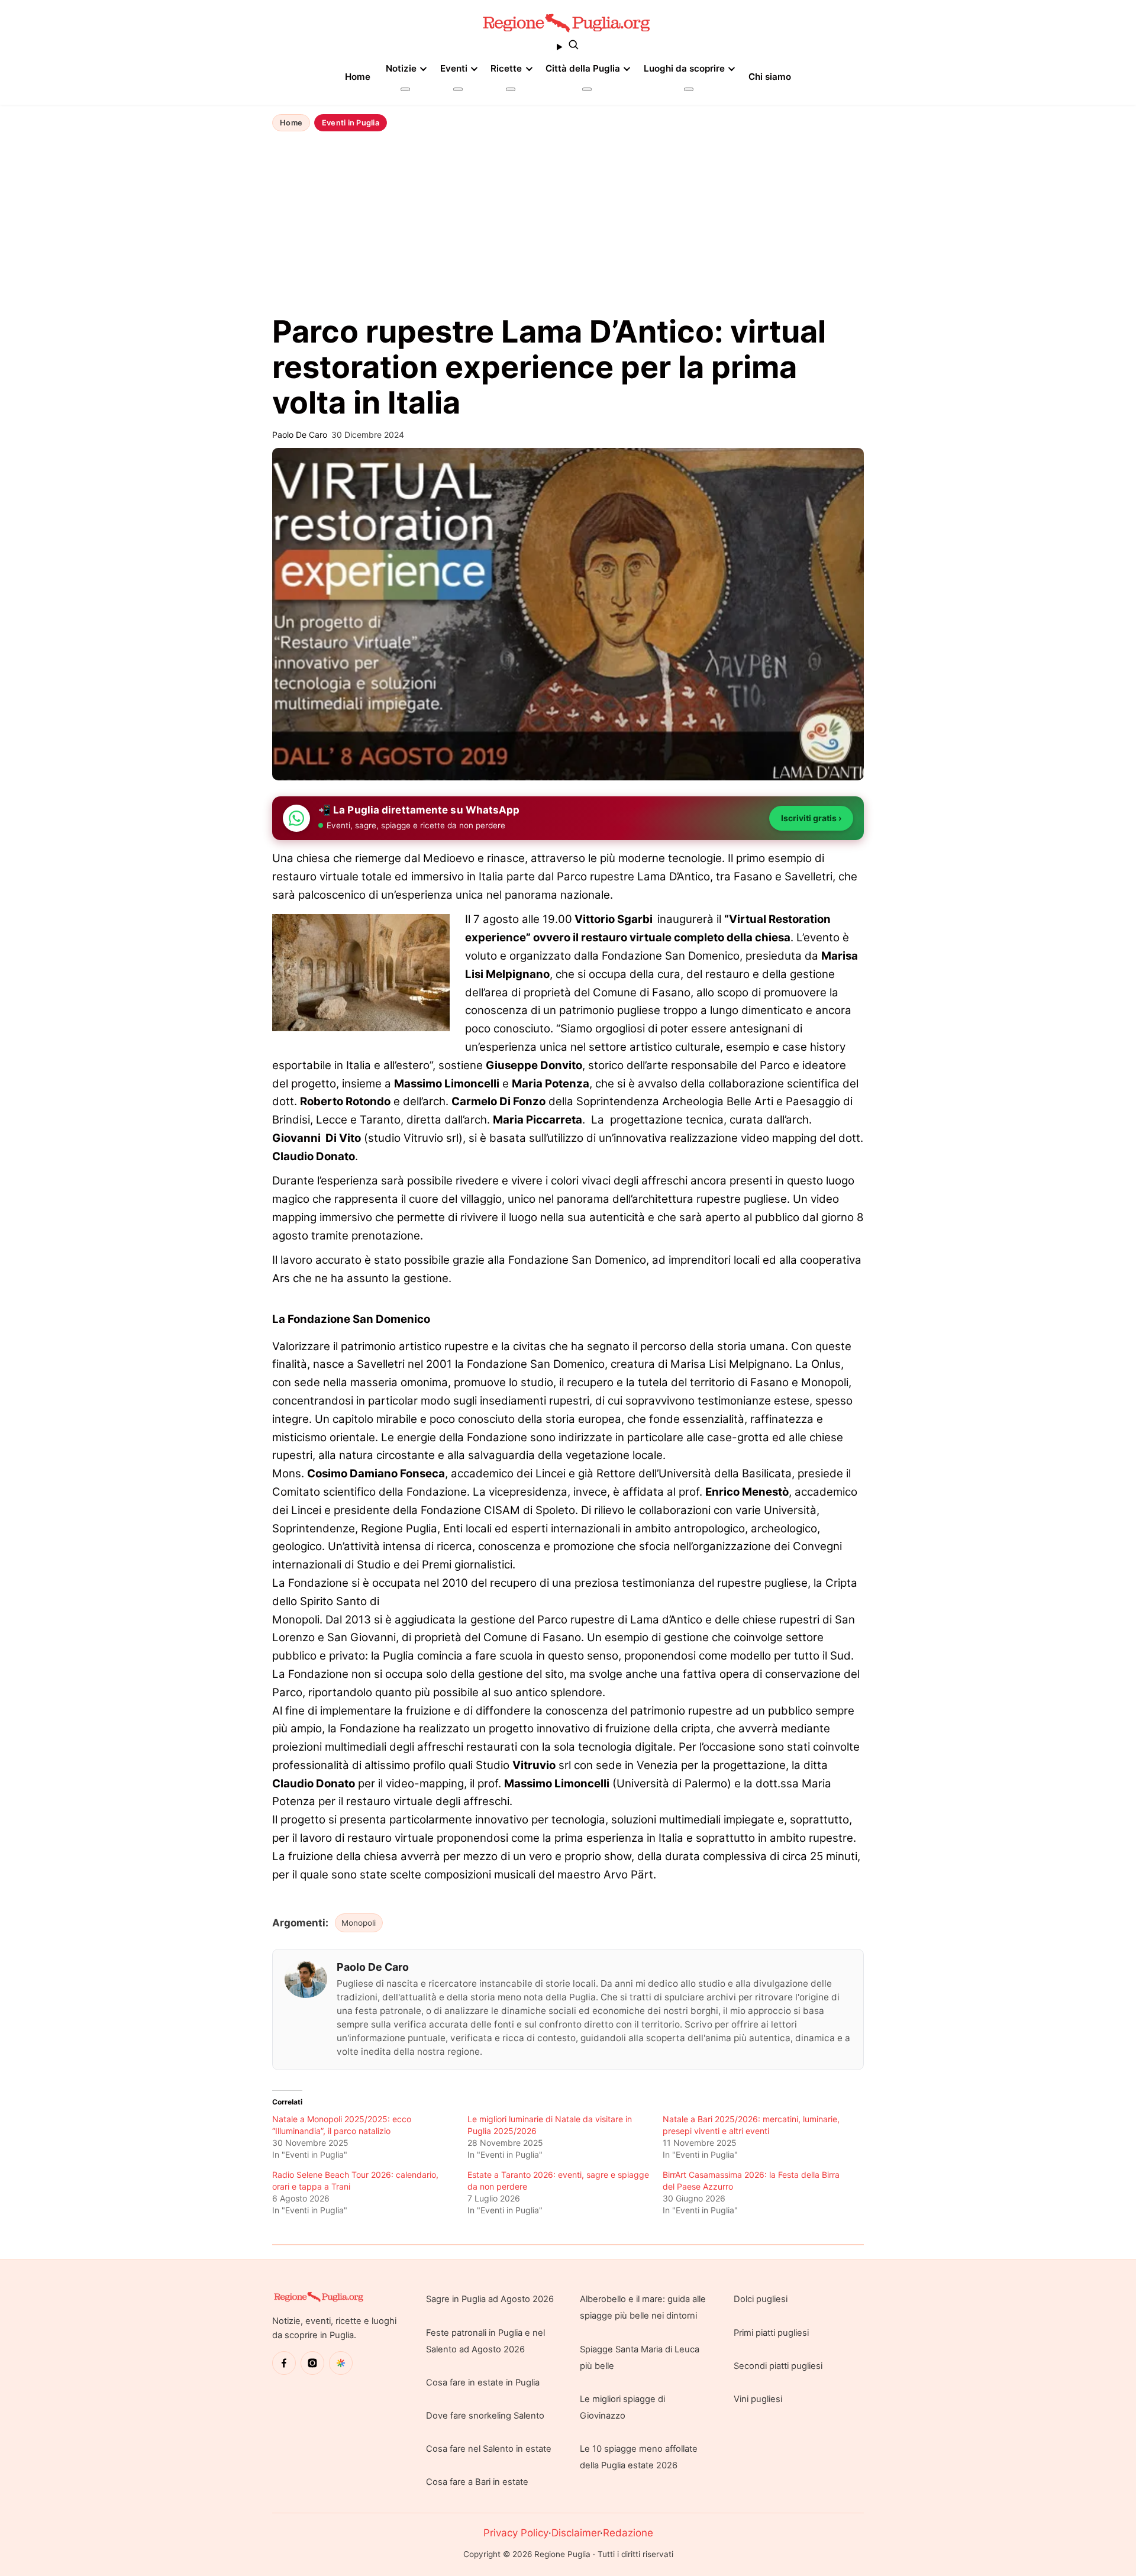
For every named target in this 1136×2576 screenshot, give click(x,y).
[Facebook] (284, 2363)
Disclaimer (576, 2533)
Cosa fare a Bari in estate (477, 2482)
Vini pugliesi (758, 2399)
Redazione (628, 2533)
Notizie (401, 68)
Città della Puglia (583, 68)
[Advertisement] (568, 224)
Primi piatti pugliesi (771, 2333)
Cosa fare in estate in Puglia (483, 2383)
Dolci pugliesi (761, 2299)
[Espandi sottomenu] (405, 89)
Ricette (506, 68)
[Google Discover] (341, 2363)
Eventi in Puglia (351, 123)
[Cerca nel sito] (568, 47)
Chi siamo (770, 77)
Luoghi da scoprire (684, 68)
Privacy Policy (516, 2533)
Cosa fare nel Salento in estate (489, 2449)
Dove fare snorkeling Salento (485, 2416)
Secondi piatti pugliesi (778, 2366)
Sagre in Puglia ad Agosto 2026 (490, 2299)
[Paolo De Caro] (306, 1979)
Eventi (454, 68)
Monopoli (359, 1923)
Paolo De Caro (373, 1967)
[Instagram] (312, 2363)
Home (358, 77)
